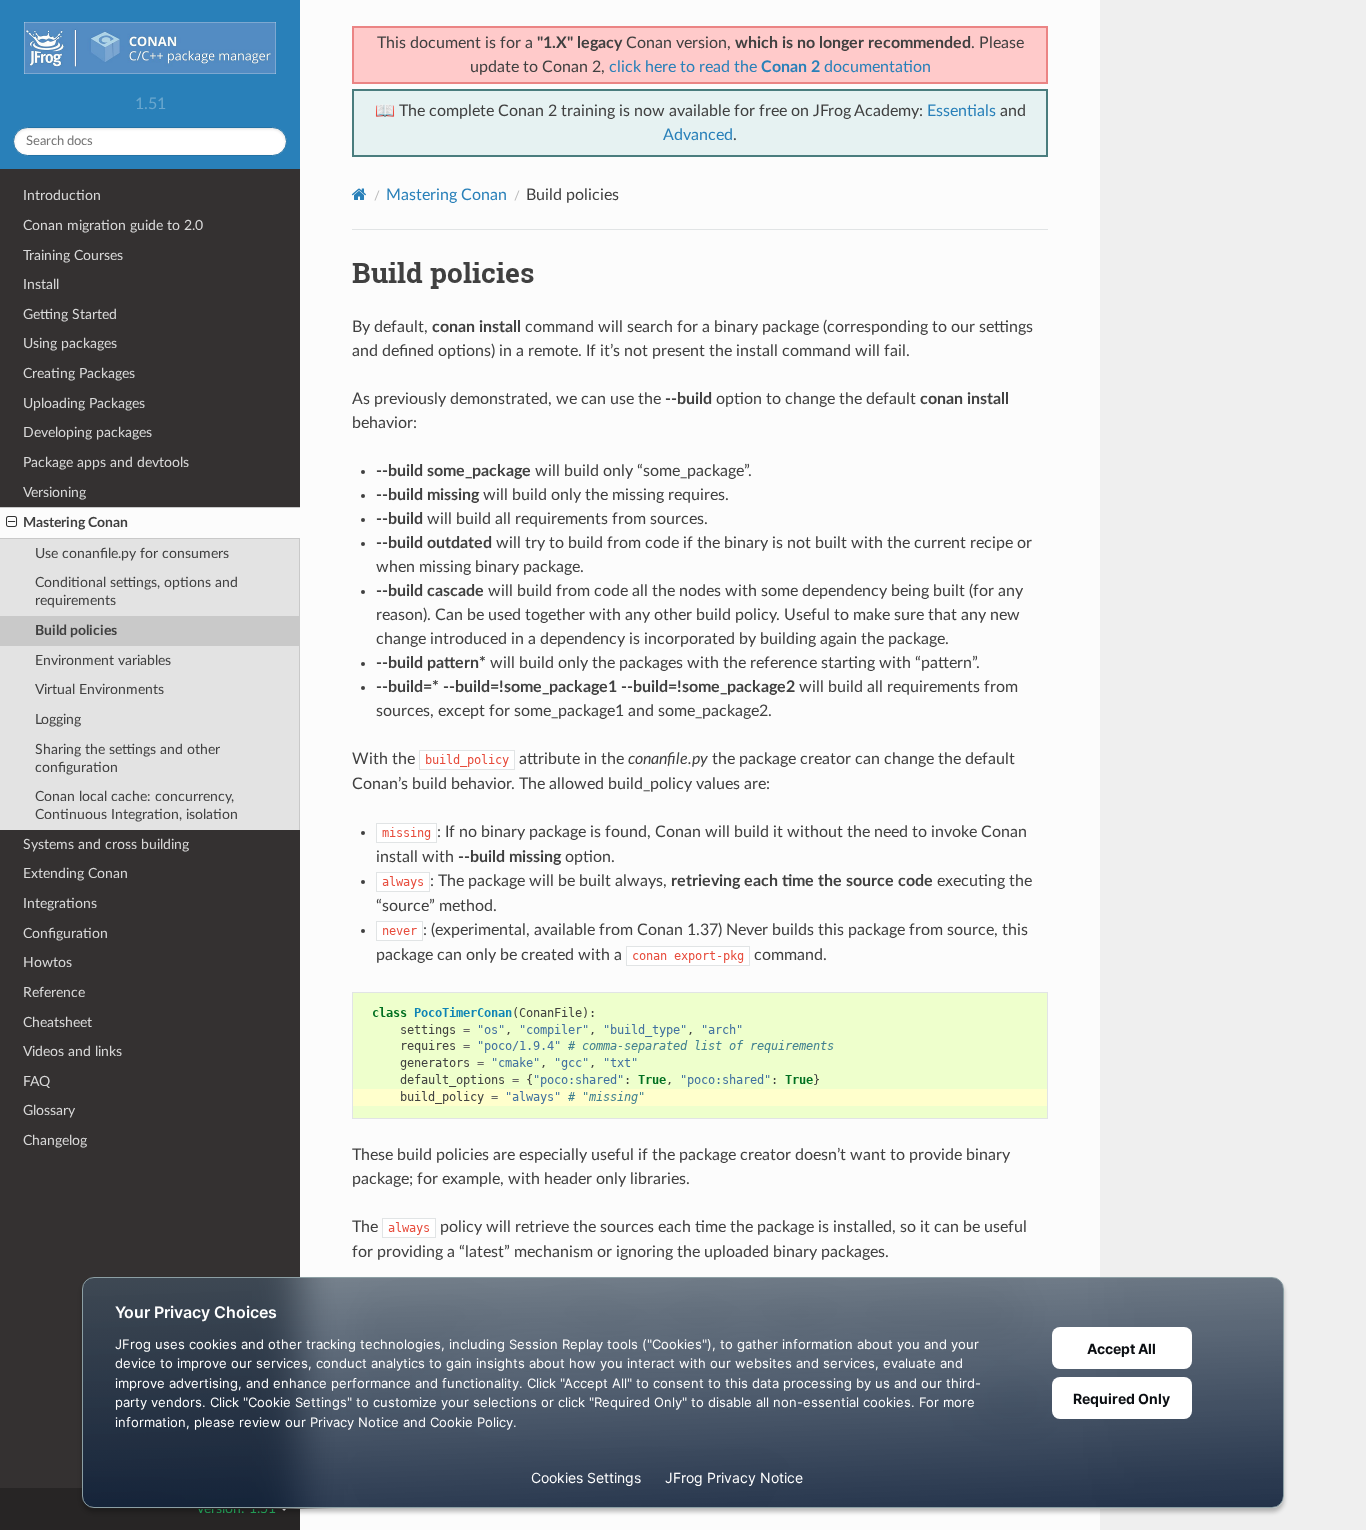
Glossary (49, 1110)
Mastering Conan (75, 522)
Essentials (961, 111)
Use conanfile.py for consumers (132, 553)
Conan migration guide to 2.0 (113, 225)
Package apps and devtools (106, 462)
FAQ (36, 1081)
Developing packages (87, 432)
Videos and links (72, 1051)
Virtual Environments (99, 689)
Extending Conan (75, 873)
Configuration (65, 933)
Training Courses (73, 255)
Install (41, 284)
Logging (58, 719)
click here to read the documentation (770, 67)
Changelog (55, 1140)
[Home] (359, 194)
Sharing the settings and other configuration (127, 758)
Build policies (76, 630)
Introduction (62, 195)
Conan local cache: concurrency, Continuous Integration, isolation (136, 805)
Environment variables (103, 660)
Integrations (60, 903)
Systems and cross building (106, 844)
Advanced (698, 135)
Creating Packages (79, 373)
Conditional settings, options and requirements (136, 591)
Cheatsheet (57, 1022)
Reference (54, 992)
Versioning (54, 492)
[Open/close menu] (11, 523)
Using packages (70, 343)
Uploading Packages (84, 403)
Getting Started (70, 314)
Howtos (47, 962)
